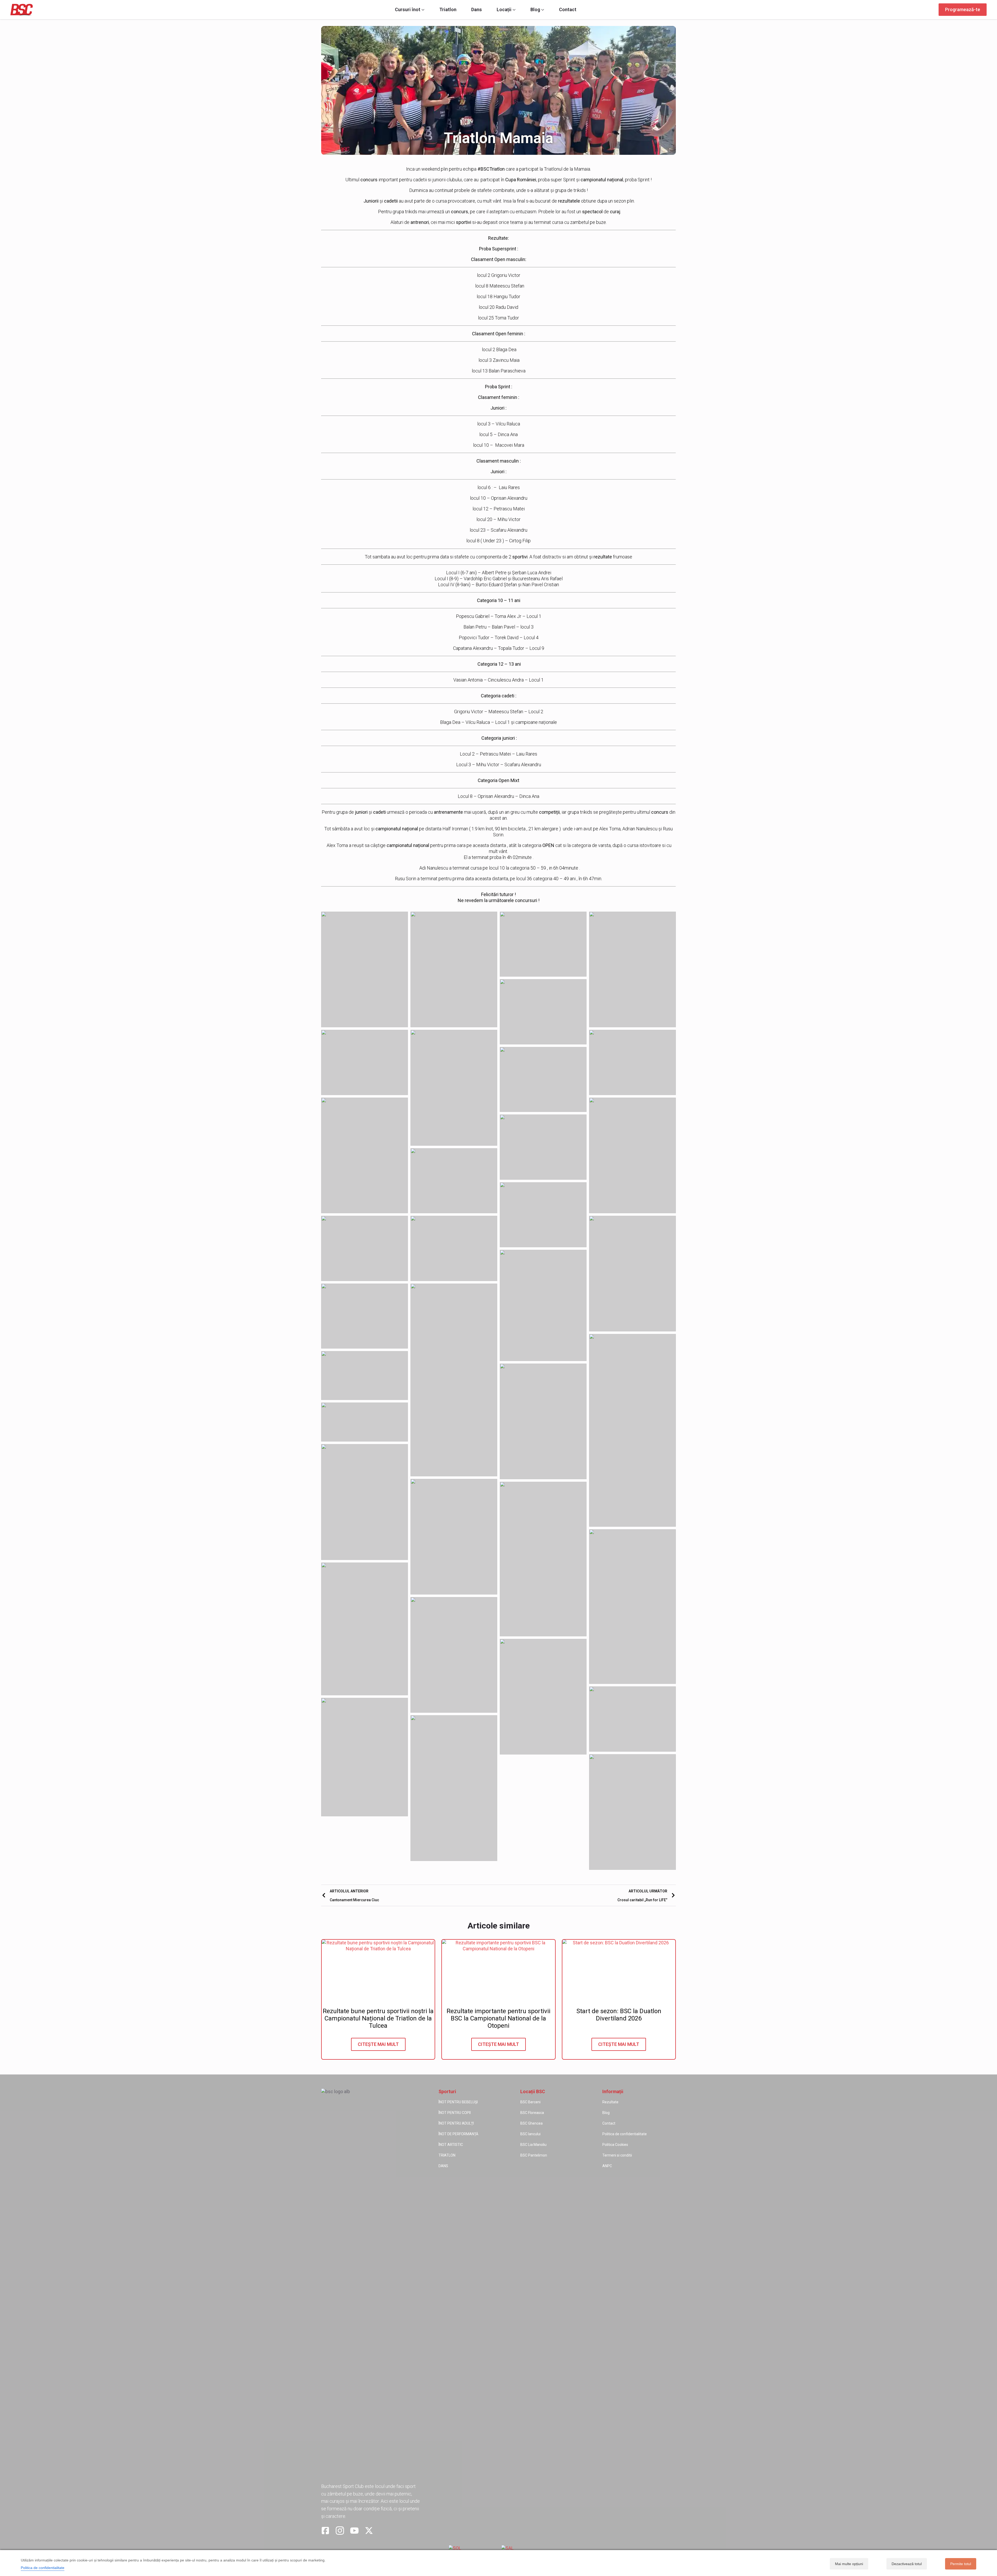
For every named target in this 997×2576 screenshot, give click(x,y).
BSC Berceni (530, 2102)
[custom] (325, 2531)
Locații (504, 10)
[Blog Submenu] (542, 10)
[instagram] (340, 2531)
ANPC (607, 2166)
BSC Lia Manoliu (533, 2145)
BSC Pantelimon (534, 2155)
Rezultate (610, 2102)
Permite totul (961, 2564)
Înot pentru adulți (456, 2123)
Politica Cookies (615, 2145)
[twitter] (369, 2531)
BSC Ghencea (531, 2123)
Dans (477, 10)
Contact (568, 10)
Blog (535, 10)
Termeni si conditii (617, 2155)
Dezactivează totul (907, 2564)
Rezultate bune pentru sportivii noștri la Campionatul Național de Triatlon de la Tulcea (378, 2018)
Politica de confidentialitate (625, 2134)
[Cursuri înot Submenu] (422, 10)
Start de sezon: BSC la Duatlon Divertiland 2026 (619, 2015)
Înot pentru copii (455, 2113)
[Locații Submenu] (514, 10)
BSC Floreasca (532, 2113)
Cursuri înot (408, 10)
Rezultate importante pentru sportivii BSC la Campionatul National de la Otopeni (498, 2018)
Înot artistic (451, 2145)
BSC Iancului (530, 2134)
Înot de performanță (458, 2134)
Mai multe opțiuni (849, 2564)
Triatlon (448, 10)
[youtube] (354, 2531)
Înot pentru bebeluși (458, 2102)
